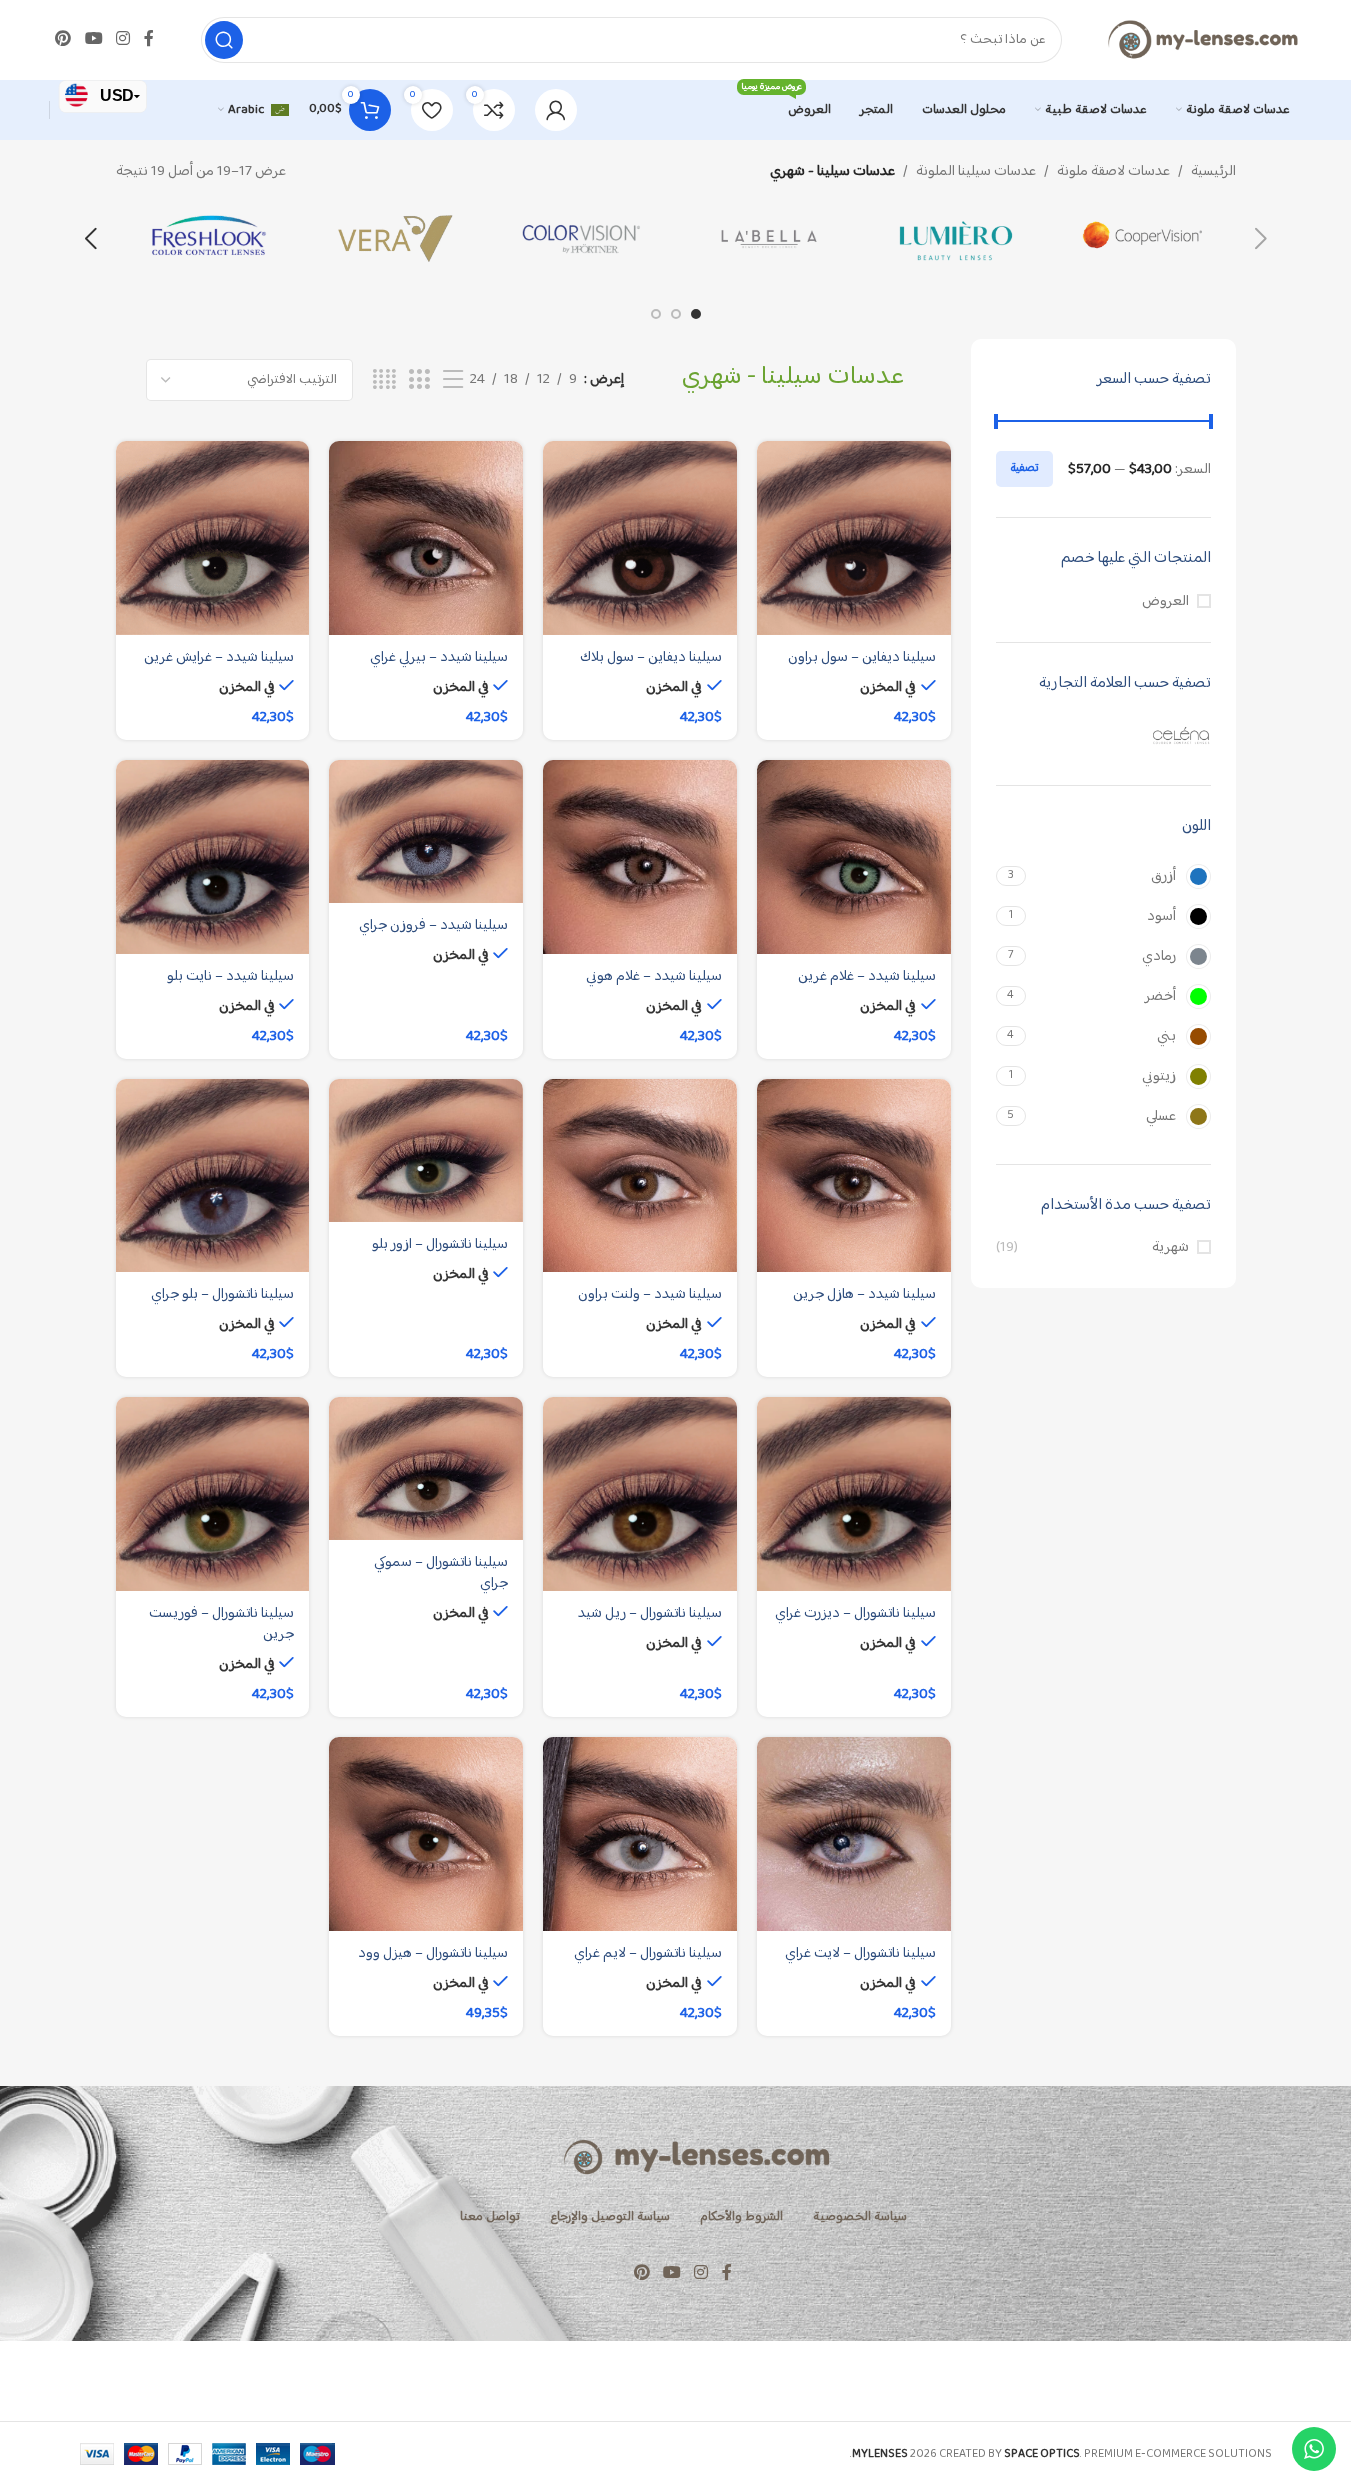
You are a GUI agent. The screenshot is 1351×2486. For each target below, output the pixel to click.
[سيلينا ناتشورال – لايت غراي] (854, 1834)
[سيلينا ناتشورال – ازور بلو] (426, 1150)
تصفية (1024, 468)
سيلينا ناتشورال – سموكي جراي (441, 1573)
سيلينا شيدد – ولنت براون (650, 1294)
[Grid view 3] (419, 380)
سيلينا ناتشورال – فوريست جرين (221, 1624)
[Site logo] (1202, 39)
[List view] (453, 380)
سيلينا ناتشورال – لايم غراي (648, 1953)
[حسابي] (556, 110)
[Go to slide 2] (676, 314)
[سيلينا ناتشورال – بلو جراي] (213, 1176)
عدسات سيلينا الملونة (976, 172)
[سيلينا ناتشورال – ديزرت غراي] (854, 1494)
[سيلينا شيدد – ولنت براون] (640, 1176)
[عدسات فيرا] (395, 239)
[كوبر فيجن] (1142, 239)
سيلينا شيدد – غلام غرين (867, 976)
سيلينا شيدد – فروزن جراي (433, 925)
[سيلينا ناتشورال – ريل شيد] (640, 1494)
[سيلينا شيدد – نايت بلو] (213, 857)
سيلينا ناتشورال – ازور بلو (440, 1244)
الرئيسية (1213, 172)
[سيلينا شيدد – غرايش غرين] (213, 538)
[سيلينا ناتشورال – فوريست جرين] (213, 1494)
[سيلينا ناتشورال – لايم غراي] (640, 1834)
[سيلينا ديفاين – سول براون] (854, 538)
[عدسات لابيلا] (769, 239)
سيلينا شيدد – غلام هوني (654, 976)
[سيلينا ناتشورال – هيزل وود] (426, 1834)
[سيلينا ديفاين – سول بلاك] (640, 538)
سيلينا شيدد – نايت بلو (230, 976)
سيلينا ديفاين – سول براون (862, 657)
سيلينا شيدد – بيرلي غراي (439, 657)
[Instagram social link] (122, 39)
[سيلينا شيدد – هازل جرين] (854, 1176)
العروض (1165, 601)
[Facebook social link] (149, 39)
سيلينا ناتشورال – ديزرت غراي (855, 1613)
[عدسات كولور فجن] (582, 239)
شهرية (1170, 1247)
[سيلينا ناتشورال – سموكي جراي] (426, 1468)
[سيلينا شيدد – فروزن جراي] (426, 831)
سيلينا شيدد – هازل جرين (864, 1294)
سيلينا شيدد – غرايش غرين (219, 657)
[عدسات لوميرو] (955, 239)
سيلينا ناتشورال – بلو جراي (222, 1294)
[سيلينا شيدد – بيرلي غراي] (426, 538)
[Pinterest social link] (63, 39)
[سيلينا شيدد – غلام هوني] (640, 857)
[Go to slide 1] (696, 314)
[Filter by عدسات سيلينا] (1103, 735)
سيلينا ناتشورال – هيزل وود (433, 1953)
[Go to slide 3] (656, 314)
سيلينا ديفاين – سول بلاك (651, 657)
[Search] (224, 40)
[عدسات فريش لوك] (209, 239)
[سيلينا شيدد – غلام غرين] (854, 857)
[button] (1261, 239)
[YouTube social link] (93, 39)
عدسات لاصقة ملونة (1113, 172)
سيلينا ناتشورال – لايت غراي (860, 1953)
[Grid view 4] (384, 380)
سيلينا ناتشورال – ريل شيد (650, 1613)
